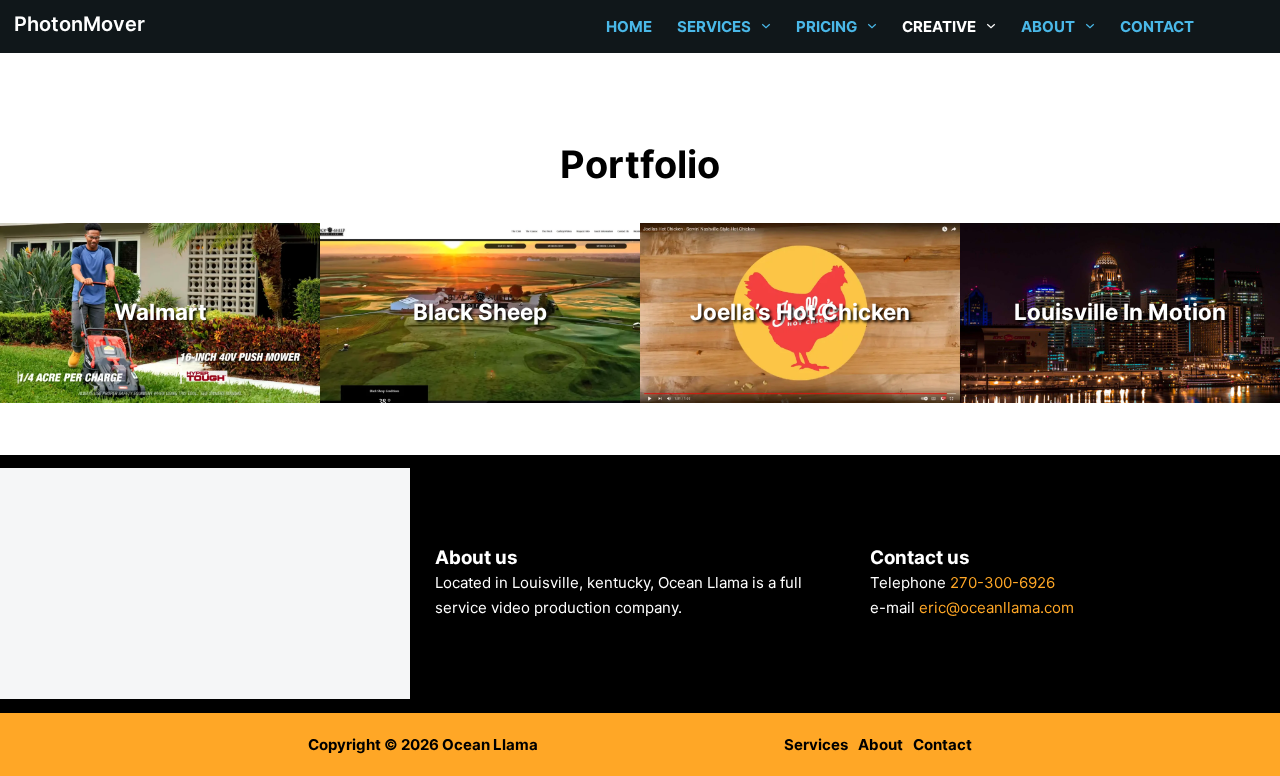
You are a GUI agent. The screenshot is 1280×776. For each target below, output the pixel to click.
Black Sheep (480, 311)
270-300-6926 (1002, 582)
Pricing (826, 26)
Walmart (160, 311)
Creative (939, 26)
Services (714, 26)
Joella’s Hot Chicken (800, 311)
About (1048, 26)
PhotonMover (79, 24)
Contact (1157, 26)
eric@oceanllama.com (996, 607)
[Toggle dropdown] (766, 26)
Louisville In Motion (1120, 311)
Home (629, 26)
